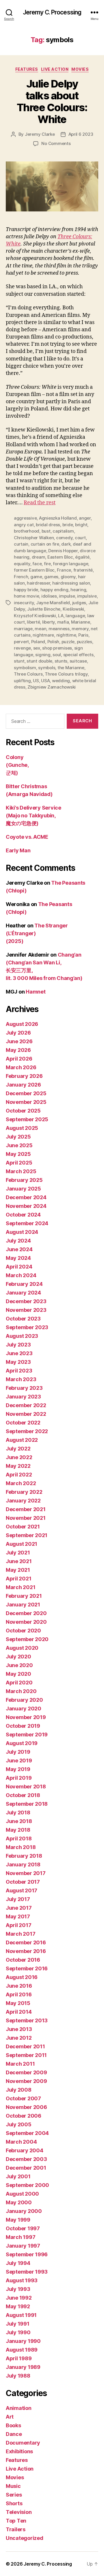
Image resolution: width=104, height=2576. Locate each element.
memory (80, 629)
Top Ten (16, 2521)
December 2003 (26, 2159)
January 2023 (23, 1397)
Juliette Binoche (44, 609)
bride (68, 525)
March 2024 (21, 1275)
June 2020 (19, 1665)
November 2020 (26, 1622)
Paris (83, 635)
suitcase (78, 661)
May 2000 (19, 2202)
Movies (80, 69)
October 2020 (23, 1631)
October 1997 (23, 2228)
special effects (78, 655)
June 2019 (19, 1761)
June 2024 (19, 1249)
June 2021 (19, 1561)
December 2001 (26, 2168)
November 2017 (26, 1873)
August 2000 (22, 2194)
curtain (21, 544)
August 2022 (22, 1440)
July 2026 (18, 1033)
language (75, 616)
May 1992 (18, 2306)
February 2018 (24, 1856)
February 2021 (24, 1596)
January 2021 (23, 1605)
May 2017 (18, 1916)
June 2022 (19, 1457)
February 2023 (24, 1388)
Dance (14, 2434)
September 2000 (27, 2185)
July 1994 (18, 2263)
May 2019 (18, 1769)
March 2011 (20, 2064)
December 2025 (26, 1093)
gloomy (68, 577)
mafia (63, 622)
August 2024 (22, 1232)
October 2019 (23, 1726)
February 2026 (24, 1076)
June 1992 (19, 2298)
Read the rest (40, 503)
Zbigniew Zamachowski (52, 687)
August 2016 (22, 1977)
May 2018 (18, 1830)
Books (13, 2425)
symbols (47, 668)
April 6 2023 (81, 134)
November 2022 (26, 1414)
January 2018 (23, 1864)
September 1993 (27, 2272)
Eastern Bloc (60, 557)
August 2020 (22, 1648)
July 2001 (18, 2176)
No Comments (56, 143)
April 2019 (19, 1778)
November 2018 (26, 1787)
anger (85, 518)
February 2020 (24, 1700)
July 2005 (19, 2124)
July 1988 (18, 2376)
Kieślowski (73, 609)
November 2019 (26, 1717)
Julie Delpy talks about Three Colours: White (52, 102)
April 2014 (19, 2012)
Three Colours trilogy (66, 674)
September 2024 (27, 1223)
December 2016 (26, 1942)
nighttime (66, 635)
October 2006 (24, 2116)
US (36, 681)
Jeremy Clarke (40, 134)
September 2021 (27, 1535)
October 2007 (23, 2098)
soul (57, 655)
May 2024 (18, 1258)
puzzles (84, 642)
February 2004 (25, 2150)
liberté (33, 622)
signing (43, 655)
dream (39, 557)
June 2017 (19, 1908)
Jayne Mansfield (53, 603)
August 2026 (22, 1024)
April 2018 (19, 1838)
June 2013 (19, 2029)
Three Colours (28, 674)
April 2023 (19, 1371)
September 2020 (27, 1639)
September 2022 (27, 1431)
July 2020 (18, 1657)
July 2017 (18, 1899)
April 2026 (19, 1059)
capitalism (63, 531)
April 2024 (19, 1267)
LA (61, 616)
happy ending (54, 590)
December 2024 (26, 1197)
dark (66, 544)
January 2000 (24, 2211)
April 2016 (19, 1994)
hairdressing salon (71, 583)
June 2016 (19, 1986)
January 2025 (23, 1189)
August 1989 (22, 2350)
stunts (61, 661)
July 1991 (18, 2324)
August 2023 (22, 1336)
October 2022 (23, 1423)
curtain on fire (45, 544)
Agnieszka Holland (58, 518)
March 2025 (21, 1171)
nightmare (43, 635)
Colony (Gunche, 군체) (17, 765)
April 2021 (18, 1579)
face (37, 564)
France (64, 570)
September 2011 (26, 2055)
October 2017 (23, 1882)
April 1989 (19, 2358)
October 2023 (23, 1319)
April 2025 (19, 1163)
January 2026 (23, 1085)
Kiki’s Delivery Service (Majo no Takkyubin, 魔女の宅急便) (34, 815)
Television (19, 2512)
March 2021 (21, 1587)
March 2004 (21, 2142)
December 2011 (25, 2046)
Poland (38, 642)
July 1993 (18, 2289)
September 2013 (27, 2020)
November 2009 (26, 2081)
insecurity (24, 603)
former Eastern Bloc (34, 570)
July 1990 (18, 2332)
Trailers (16, 2529)
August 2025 (22, 1128)
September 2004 (27, 2133)
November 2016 (26, 1951)
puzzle (68, 642)
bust (46, 531)
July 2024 (18, 1241)
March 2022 (21, 1483)
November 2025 (26, 1102)
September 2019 (27, 1735)
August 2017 (22, 1890)
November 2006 (26, 2107)
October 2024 (23, 1215)
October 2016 (23, 1960)
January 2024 (23, 1293)
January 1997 (23, 2246)
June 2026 (19, 1041)
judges (79, 603)
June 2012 (19, 2038)
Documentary (23, 2443)
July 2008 (19, 2090)
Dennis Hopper (63, 551)
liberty (49, 622)
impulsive (87, 596)
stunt (19, 661)
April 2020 (19, 1683)
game (36, 577)
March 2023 (21, 1379)
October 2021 (23, 1527)
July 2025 (18, 1137)
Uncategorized (25, 2538)
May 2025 (18, 1154)
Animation (19, 2408)
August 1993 (22, 2280)
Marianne (81, 622)
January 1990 (23, 2341)
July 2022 (18, 1449)
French (21, 577)
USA (45, 681)
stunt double (39, 661)
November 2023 (26, 1310)
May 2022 (18, 1466)
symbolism (25, 668)
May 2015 (18, 2003)
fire (47, 564)
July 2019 (18, 1752)
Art (10, 2417)
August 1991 (21, 2315)
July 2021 (18, 1553)
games (51, 577)
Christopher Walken (34, 538)
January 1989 (23, 2367)
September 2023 (27, 1327)
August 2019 (22, 1743)
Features (27, 69)
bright (81, 525)
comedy (64, 538)
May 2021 (18, 1570)
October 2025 (23, 1111)
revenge (22, 648)
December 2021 (26, 1509)
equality (22, 564)
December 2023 (26, 1301)
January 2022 (23, 1501)
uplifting (22, 681)
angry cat (24, 525)
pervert (21, 642)
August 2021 (22, 1544)
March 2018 (21, 1847)
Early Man (18, 850)
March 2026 (21, 1067)
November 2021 (26, 1518)
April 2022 (19, 1475)
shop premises (57, 648)
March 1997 (21, 2237)
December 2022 (26, 1405)
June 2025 (19, 1145)
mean (40, 629)
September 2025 (27, 1119)
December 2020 (26, 1613)
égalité (82, 557)
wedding (61, 681)
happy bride (26, 590)
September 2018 (27, 1804)
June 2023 (19, 1353)
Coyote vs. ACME (27, 837)
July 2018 (18, 1813)
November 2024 (26, 1206)
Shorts (14, 2503)
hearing (78, 590)
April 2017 (18, 1925)
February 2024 (24, 1284)
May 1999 (18, 2220)
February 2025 (24, 1180)
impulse (67, 596)
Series (14, 2495)
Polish (53, 642)
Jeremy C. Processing (52, 12)
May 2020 (18, 1674)
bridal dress (48, 525)
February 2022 (24, 1492)
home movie (26, 596)
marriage (23, 629)
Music (13, 2486)
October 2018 (23, 1795)
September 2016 (27, 1968)
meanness (59, 629)
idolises (49, 596)
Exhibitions (19, 2451)
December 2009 (26, 2072)
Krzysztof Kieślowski (35, 616)
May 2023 (18, 1362)
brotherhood (27, 531)
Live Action (55, 69)
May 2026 (18, 1050)
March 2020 (21, 1691)
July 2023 (18, 1345)
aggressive (25, 518)
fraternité (83, 570)
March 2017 (21, 1934)
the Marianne (71, 668)
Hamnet (36, 992)
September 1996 (27, 2254)
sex (37, 648)
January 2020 (24, 1709)
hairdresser (38, 583)
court (80, 538)
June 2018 (19, 1821)
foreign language (70, 564)
